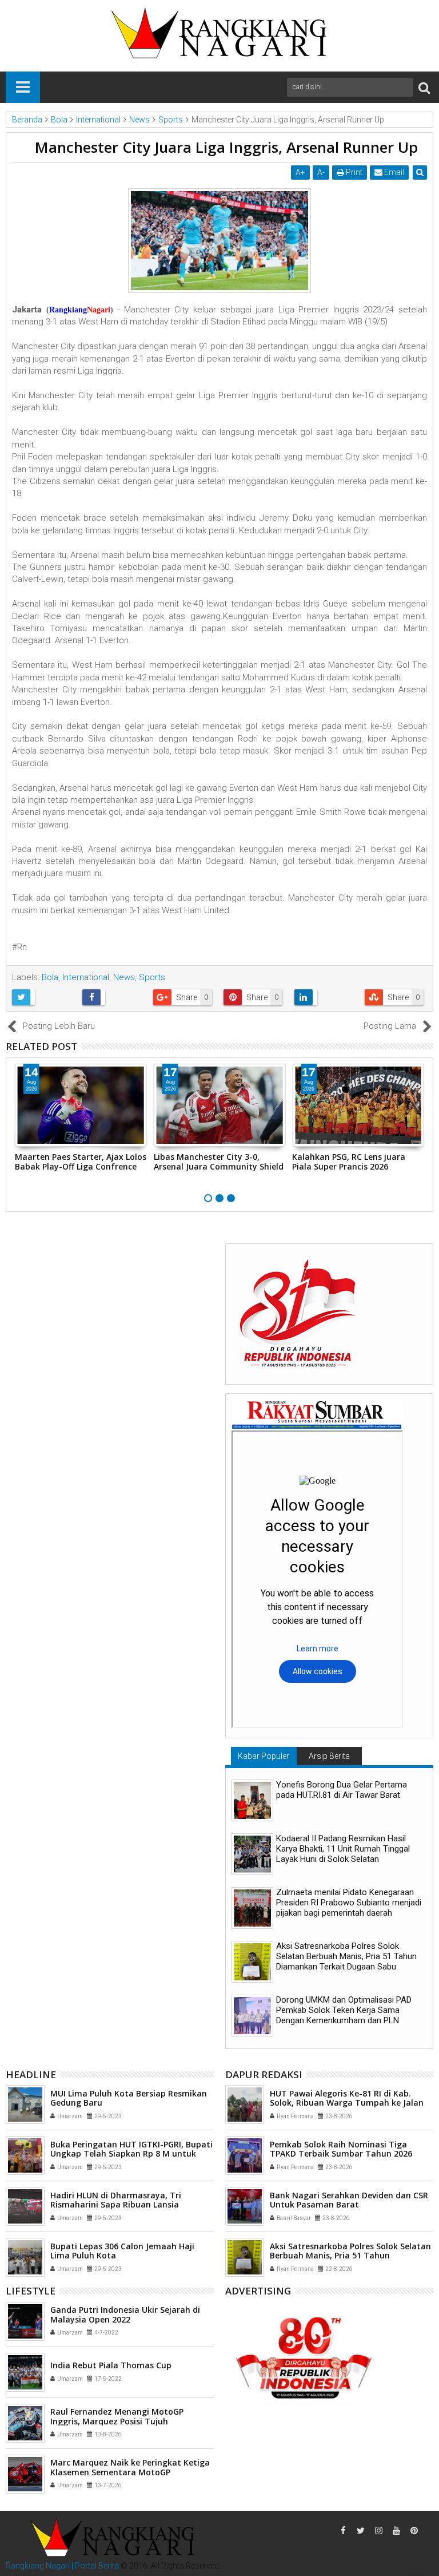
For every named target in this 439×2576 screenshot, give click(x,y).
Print (353, 172)
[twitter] (361, 2531)
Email (393, 172)
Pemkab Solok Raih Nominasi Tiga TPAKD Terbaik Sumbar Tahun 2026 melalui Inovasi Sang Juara (341, 2154)
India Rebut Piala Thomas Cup (111, 2365)
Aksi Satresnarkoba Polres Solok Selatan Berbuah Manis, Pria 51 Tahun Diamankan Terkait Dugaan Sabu (346, 1956)
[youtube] (396, 2531)
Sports (152, 977)
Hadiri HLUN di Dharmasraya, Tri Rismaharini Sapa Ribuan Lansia (116, 2200)
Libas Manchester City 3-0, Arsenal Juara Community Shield (219, 1162)
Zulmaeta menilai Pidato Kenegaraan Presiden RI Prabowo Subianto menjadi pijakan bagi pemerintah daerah (349, 1903)
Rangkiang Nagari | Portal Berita (62, 2566)
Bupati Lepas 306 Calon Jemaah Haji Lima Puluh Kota (122, 2251)
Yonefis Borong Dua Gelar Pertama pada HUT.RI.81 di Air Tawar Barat (342, 1790)
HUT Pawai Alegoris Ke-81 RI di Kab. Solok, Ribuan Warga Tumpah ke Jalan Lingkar (347, 2103)
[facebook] (343, 2531)
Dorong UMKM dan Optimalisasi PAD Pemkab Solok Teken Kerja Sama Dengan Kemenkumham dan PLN (344, 2010)
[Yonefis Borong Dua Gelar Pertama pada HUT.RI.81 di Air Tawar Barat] (252, 1800)
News (124, 977)
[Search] (424, 87)
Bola (50, 977)
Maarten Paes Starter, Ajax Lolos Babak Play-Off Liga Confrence (81, 1162)
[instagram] (378, 2531)
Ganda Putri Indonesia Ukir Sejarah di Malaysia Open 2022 (125, 2315)
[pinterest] (414, 2531)
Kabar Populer (264, 1756)
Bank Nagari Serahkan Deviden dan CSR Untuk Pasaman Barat (349, 2200)
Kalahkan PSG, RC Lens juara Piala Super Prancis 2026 (349, 1162)
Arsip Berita (329, 1756)
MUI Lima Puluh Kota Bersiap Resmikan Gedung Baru (129, 2098)
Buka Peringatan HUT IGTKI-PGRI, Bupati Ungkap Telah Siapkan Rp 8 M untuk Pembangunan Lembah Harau (131, 2154)
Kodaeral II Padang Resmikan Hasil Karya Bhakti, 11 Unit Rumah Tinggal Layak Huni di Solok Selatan (343, 1849)
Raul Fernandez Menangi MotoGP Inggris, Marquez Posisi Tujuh (117, 2416)
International (86, 977)
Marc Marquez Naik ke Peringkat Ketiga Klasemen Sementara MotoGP (130, 2467)
